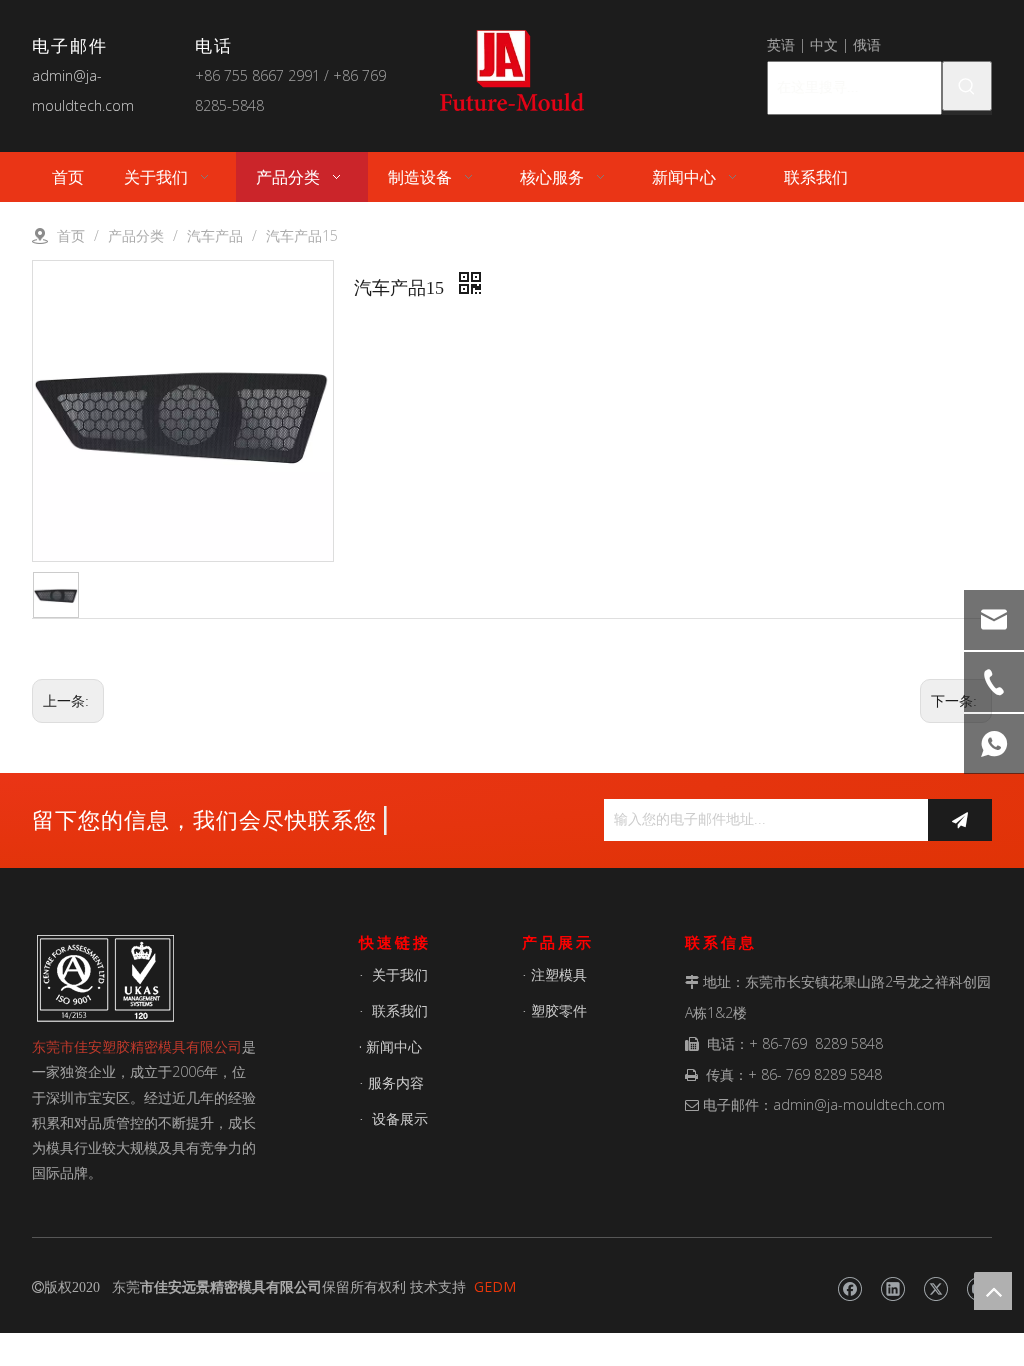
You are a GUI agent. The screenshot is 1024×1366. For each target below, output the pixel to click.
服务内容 (396, 1082)
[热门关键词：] (967, 86)
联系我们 (400, 1010)
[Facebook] (849, 1289)
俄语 (867, 44)
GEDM (495, 1286)
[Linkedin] (892, 1289)
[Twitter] (935, 1289)
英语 (781, 44)
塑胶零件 (559, 1010)
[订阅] (960, 820)
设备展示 (400, 1118)
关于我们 (400, 974)
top (993, 1291)
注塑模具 (559, 974)
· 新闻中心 (390, 1046)
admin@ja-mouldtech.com (859, 1104)
